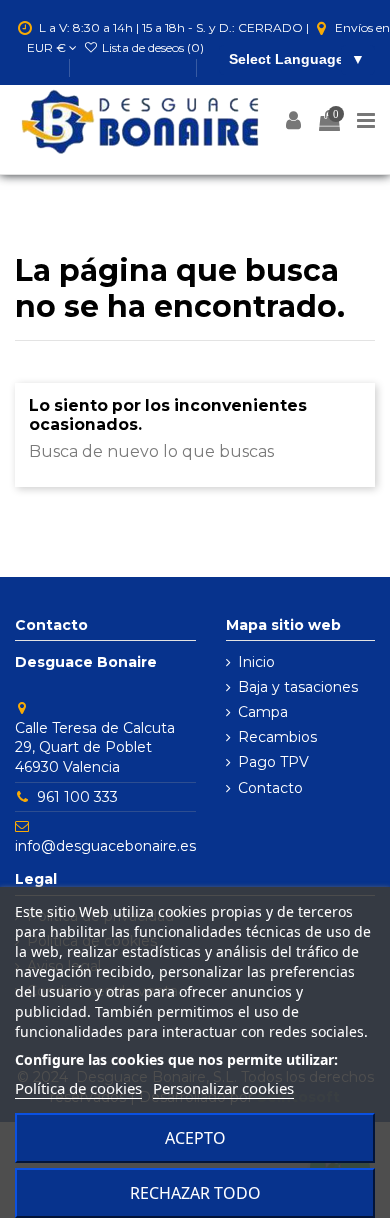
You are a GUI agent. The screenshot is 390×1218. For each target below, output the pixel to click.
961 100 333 (77, 797)
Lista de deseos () (151, 47)
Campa (263, 712)
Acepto (195, 1138)
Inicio (256, 662)
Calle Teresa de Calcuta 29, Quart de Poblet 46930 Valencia (95, 747)
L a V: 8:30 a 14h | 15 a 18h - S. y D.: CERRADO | (174, 27)
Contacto (270, 788)
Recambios (277, 737)
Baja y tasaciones (298, 687)
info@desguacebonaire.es (105, 846)
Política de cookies (78, 1088)
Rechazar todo (195, 1193)
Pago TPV (273, 762)
